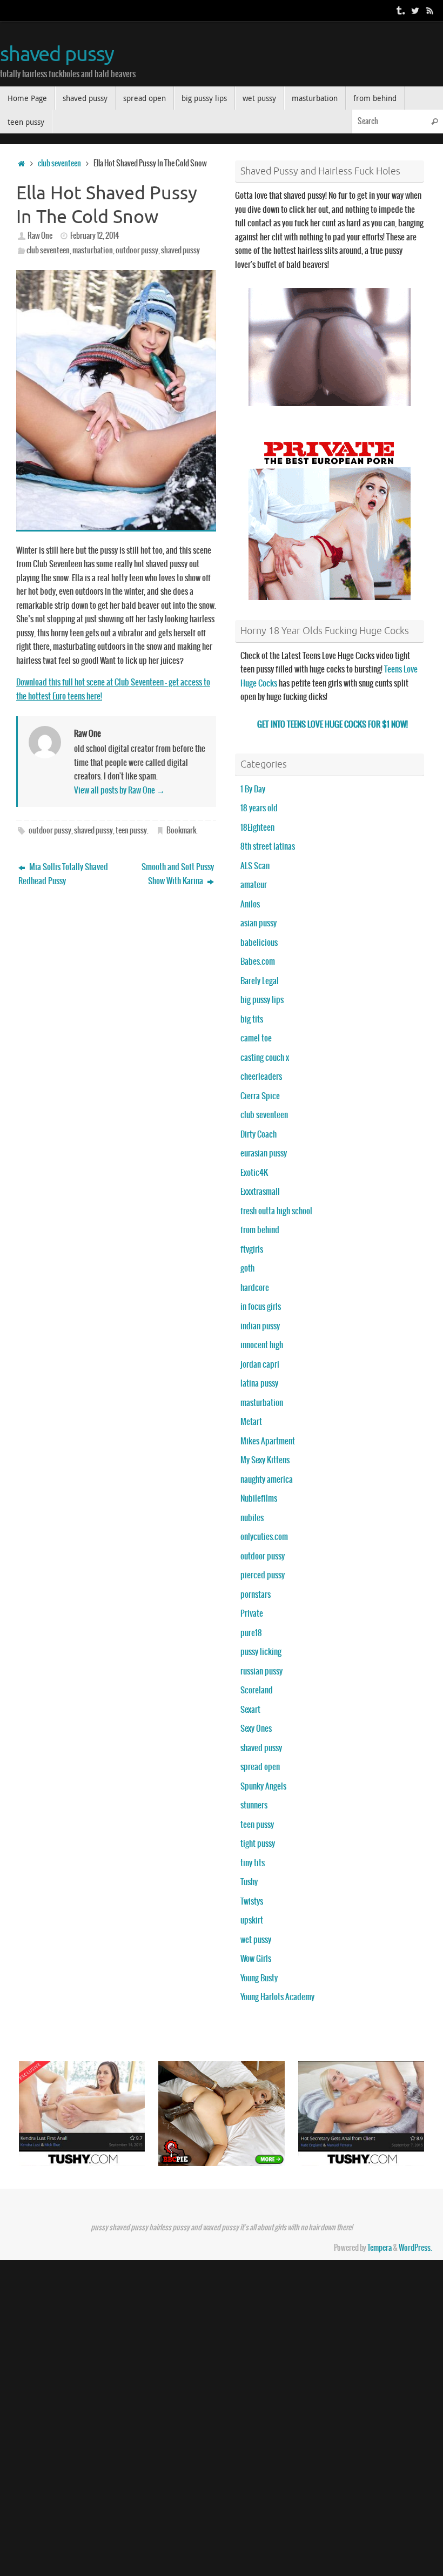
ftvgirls (252, 1250)
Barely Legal (260, 981)
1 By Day (253, 789)
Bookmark (181, 831)
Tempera (380, 2248)
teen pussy (131, 831)
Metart (251, 1422)
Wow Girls (256, 1959)
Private (252, 1614)
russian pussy (261, 1672)
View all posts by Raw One (119, 791)
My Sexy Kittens (265, 1460)
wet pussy (256, 1940)
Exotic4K (254, 1173)
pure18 (251, 1633)
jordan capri (260, 1365)
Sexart (250, 1710)
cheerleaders (261, 1077)
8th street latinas (268, 847)
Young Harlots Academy (277, 1997)
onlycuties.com (264, 1537)
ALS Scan (255, 866)
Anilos (250, 904)
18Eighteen (257, 828)
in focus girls (261, 1307)
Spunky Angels (263, 1787)
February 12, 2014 (95, 236)
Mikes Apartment (268, 1441)
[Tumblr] (400, 10)
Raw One (40, 236)
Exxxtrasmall (260, 1192)
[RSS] (430, 10)
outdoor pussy (137, 251)
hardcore (255, 1288)
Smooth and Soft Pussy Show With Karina (178, 874)
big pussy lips (262, 1000)
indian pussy (260, 1326)
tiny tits (253, 1863)
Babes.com (258, 962)
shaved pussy (57, 55)
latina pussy (259, 1384)
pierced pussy (263, 1575)
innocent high (262, 1345)
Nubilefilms (259, 1499)
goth (247, 1269)
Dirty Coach (259, 1135)
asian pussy (259, 923)
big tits (252, 1020)
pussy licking (261, 1652)
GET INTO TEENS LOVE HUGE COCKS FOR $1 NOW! (333, 725)
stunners (254, 1805)
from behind (260, 1230)
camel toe (256, 1038)
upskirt (252, 1921)
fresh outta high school (276, 1211)
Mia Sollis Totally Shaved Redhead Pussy (63, 874)
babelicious (259, 943)
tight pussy (258, 1844)
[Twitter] (415, 10)
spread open (260, 1767)
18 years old (259, 808)
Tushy (249, 1882)
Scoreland (257, 1690)
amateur (254, 885)
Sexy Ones (256, 1729)
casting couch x (265, 1058)
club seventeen (59, 164)
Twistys (252, 1902)
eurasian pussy (264, 1154)
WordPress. (415, 2248)
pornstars (256, 1595)
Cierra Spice (260, 1096)
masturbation (93, 251)
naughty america (267, 1480)
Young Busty (259, 1978)
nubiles (252, 1518)
